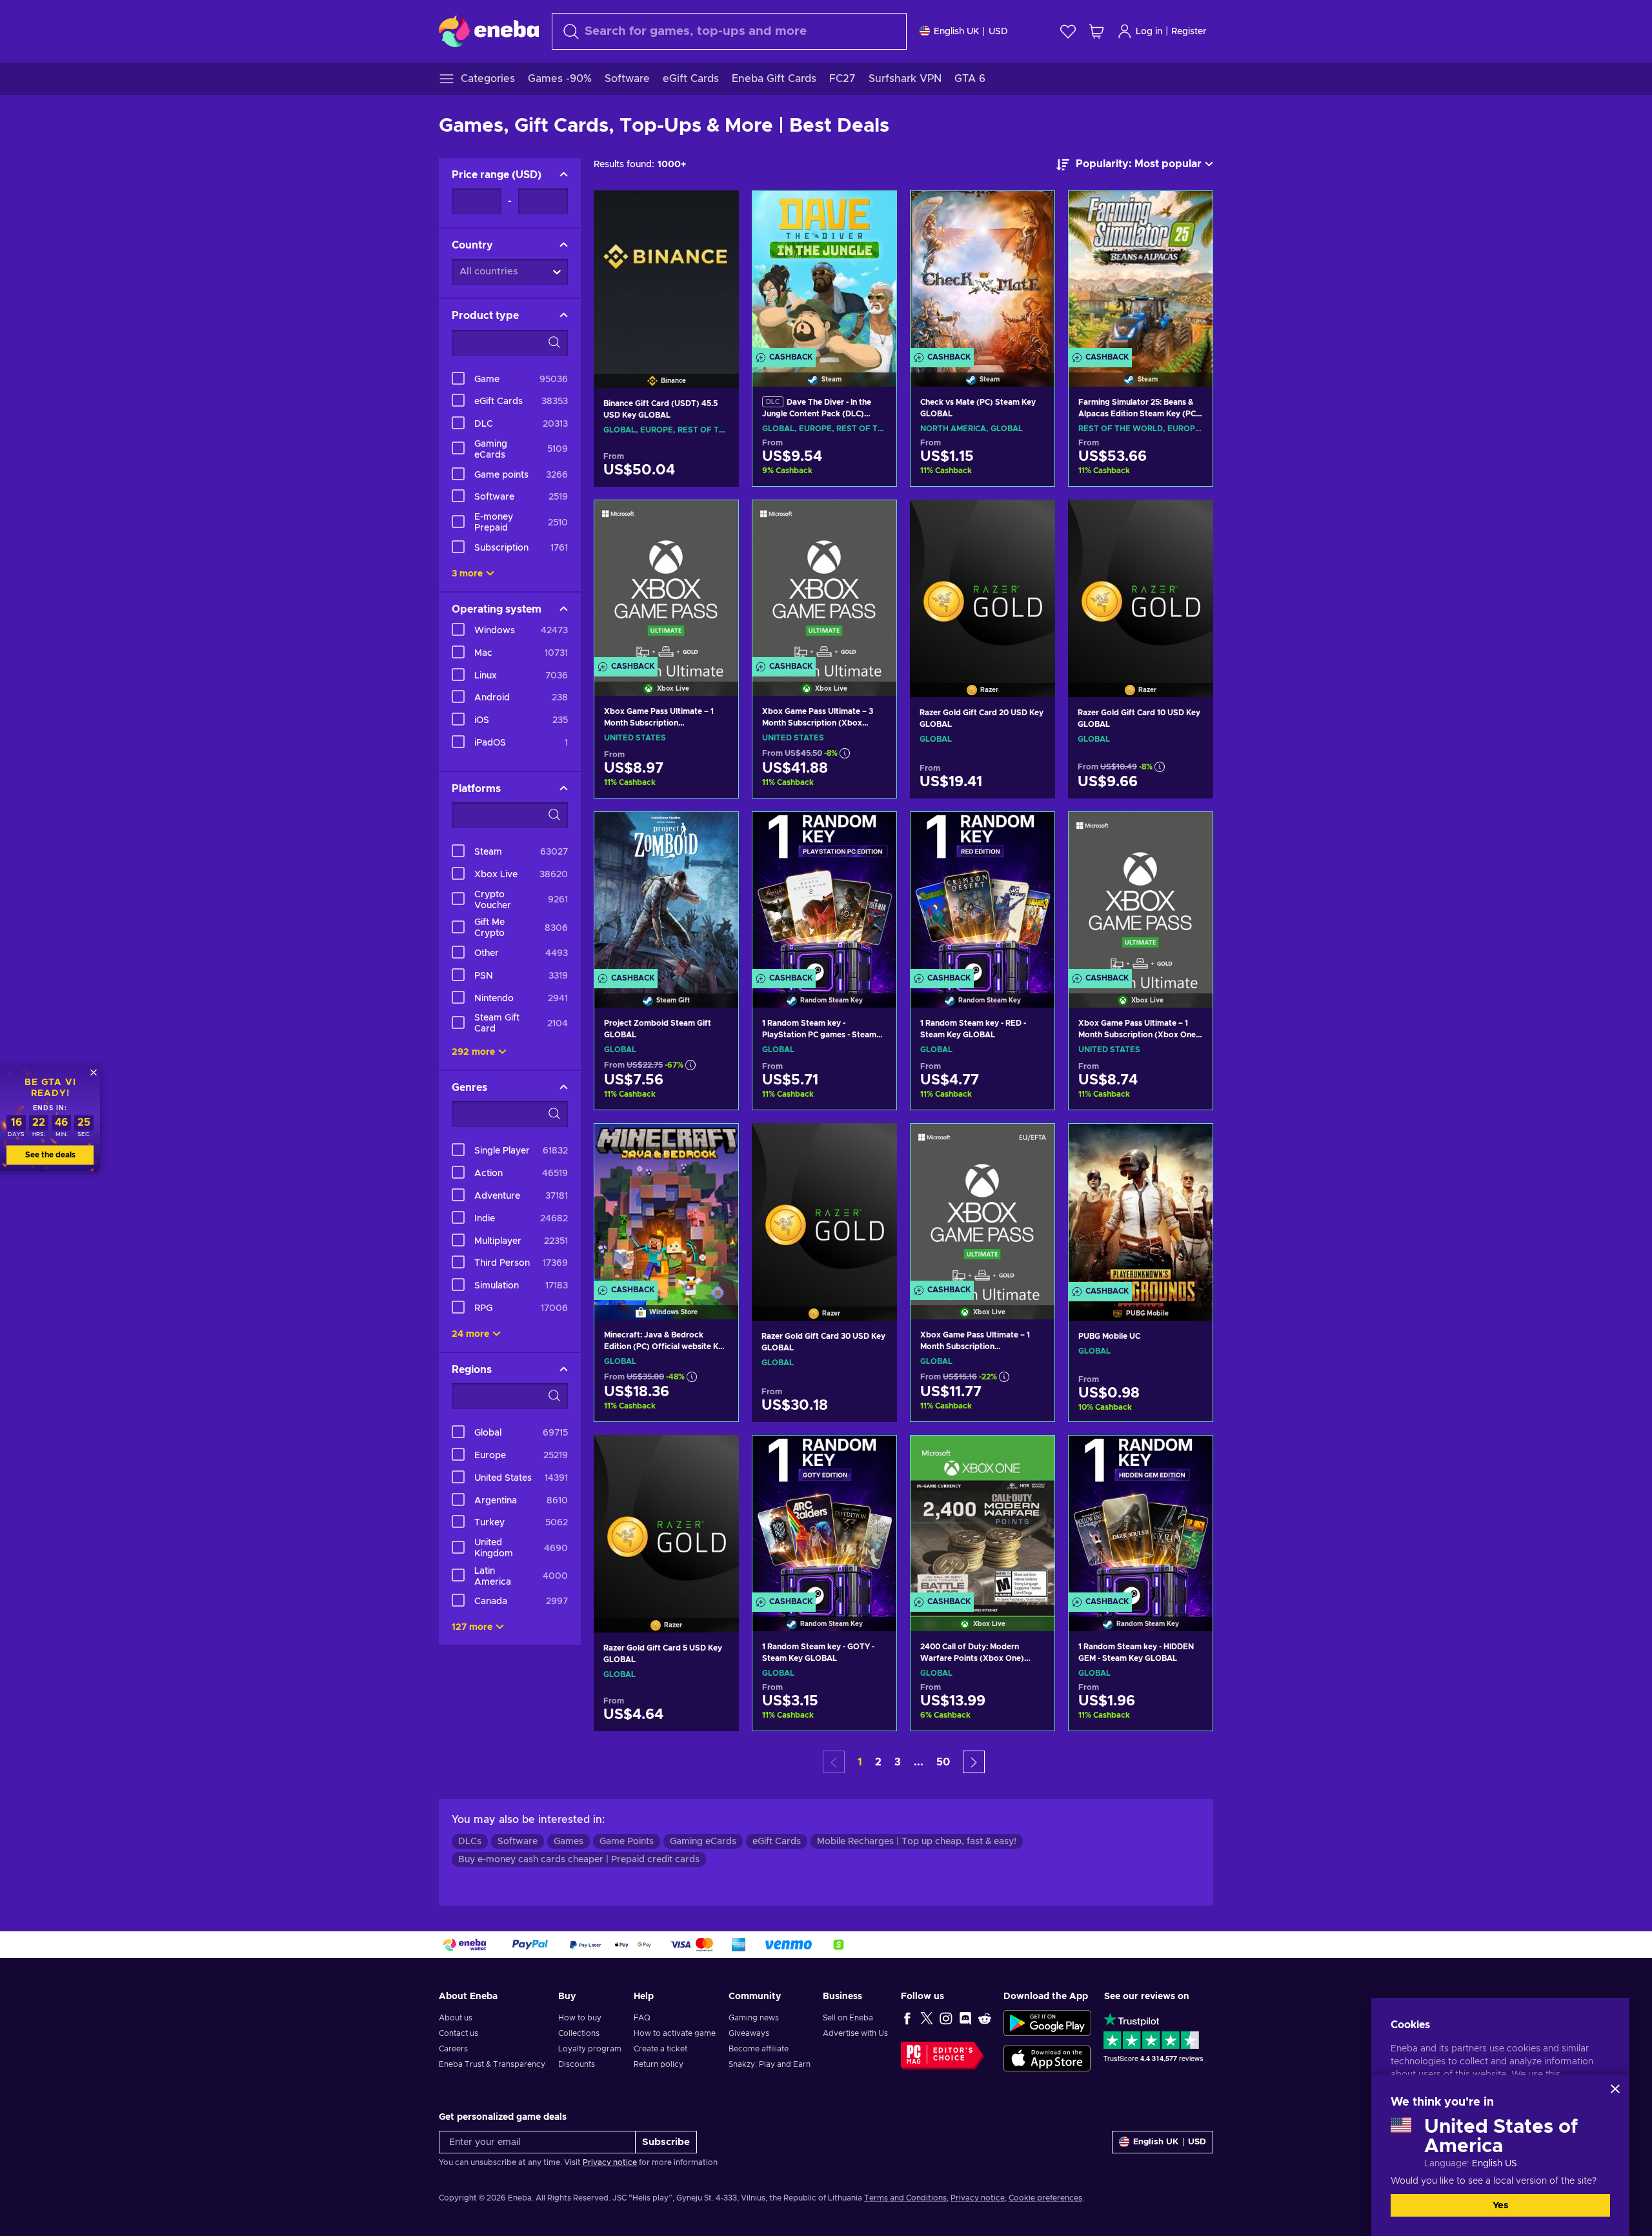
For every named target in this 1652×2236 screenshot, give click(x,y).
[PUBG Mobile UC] (1141, 1205)
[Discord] (965, 2018)
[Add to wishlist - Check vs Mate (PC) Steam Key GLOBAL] (1032, 212)
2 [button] (878, 1762)
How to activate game (675, 2033)
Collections (579, 2033)
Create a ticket (660, 2049)
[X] (927, 2018)
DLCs (470, 1842)
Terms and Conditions (905, 2198)
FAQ (642, 2018)
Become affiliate (759, 2049)
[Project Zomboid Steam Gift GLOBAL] (666, 893)
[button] (974, 1762)
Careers (453, 2049)
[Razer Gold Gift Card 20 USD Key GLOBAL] (982, 582)
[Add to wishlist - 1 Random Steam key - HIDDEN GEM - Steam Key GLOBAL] (1191, 1456)
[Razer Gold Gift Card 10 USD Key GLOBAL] (1141, 582)
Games (569, 1842)
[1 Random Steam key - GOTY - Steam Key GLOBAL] (824, 1517)
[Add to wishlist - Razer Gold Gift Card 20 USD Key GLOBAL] (1033, 520)
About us (456, 2018)
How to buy (580, 2018)
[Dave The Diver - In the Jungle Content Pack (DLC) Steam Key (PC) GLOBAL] (824, 272)
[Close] (1615, 2089)
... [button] (919, 1762)
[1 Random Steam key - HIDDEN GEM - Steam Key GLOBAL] (1141, 1517)
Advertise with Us (855, 2033)
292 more (473, 1052)
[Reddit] (985, 2018)
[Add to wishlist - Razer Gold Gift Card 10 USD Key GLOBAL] (1191, 520)
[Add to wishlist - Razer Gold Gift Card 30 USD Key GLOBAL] (875, 1144)
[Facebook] (907, 2018)
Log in (1149, 32)
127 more (472, 1627)
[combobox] (729, 31)
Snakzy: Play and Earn (770, 2064)
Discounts (577, 2064)
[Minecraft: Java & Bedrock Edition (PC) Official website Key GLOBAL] (666, 1205)
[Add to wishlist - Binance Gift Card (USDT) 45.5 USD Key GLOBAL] (717, 211)
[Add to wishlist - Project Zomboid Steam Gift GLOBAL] (716, 833)
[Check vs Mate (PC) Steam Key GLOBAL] (982, 272)
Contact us (458, 2033)
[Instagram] (946, 2018)
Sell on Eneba (848, 2018)
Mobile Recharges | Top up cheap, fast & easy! (917, 1842)
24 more (470, 1334)
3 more (467, 574)
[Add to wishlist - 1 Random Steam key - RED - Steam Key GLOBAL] (1032, 833)
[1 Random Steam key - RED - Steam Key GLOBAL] (982, 893)
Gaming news (754, 2018)
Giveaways (749, 2033)
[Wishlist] (1068, 31)
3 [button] (898, 1762)
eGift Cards (777, 1842)
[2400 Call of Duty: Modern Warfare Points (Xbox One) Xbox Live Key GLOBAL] (982, 1517)
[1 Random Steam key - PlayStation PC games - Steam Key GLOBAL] (824, 893)
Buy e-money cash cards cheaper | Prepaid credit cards (579, 1860)
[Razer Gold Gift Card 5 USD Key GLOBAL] (666, 1517)
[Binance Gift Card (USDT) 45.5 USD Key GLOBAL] (666, 273)
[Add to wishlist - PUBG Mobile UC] (1191, 1144)
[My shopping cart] (1096, 31)
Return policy (659, 2064)
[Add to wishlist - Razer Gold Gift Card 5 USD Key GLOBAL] (717, 1456)
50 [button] (943, 1762)
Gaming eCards (703, 1842)
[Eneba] (489, 31)
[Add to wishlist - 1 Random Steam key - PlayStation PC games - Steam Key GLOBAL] (874, 833)
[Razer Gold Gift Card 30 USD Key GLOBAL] (824, 1205)
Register (1189, 32)
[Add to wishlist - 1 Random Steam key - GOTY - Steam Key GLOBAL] (874, 1456)
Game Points (627, 1842)
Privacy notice (610, 2162)
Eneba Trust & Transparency (492, 2064)
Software (518, 1842)
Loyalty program (590, 2049)
